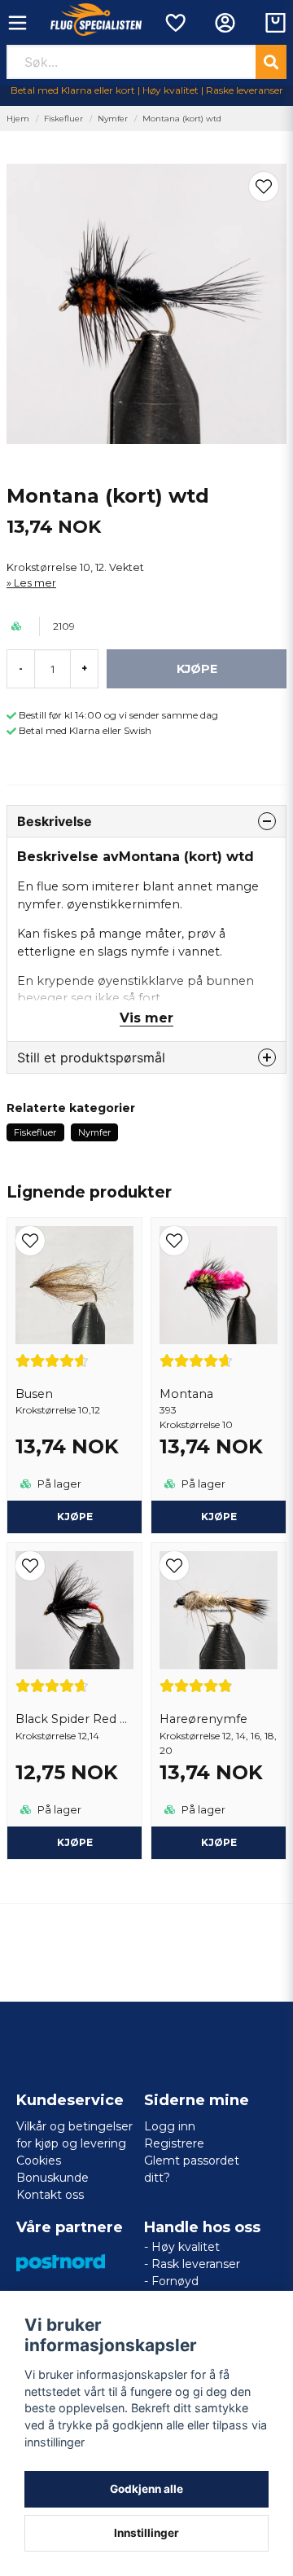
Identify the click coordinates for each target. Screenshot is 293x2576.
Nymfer (113, 119)
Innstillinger (146, 2533)
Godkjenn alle (146, 2489)
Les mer (35, 583)
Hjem (18, 119)
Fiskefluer (63, 119)
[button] (264, 187)
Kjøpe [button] (75, 1517)
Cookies (39, 2161)
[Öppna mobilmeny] (17, 23)
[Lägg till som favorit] (175, 23)
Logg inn (170, 2126)
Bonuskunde (52, 2178)
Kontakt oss (50, 2195)
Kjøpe (219, 1517)
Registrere (174, 2143)
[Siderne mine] (225, 23)
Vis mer (146, 1018)
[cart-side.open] (276, 23)
